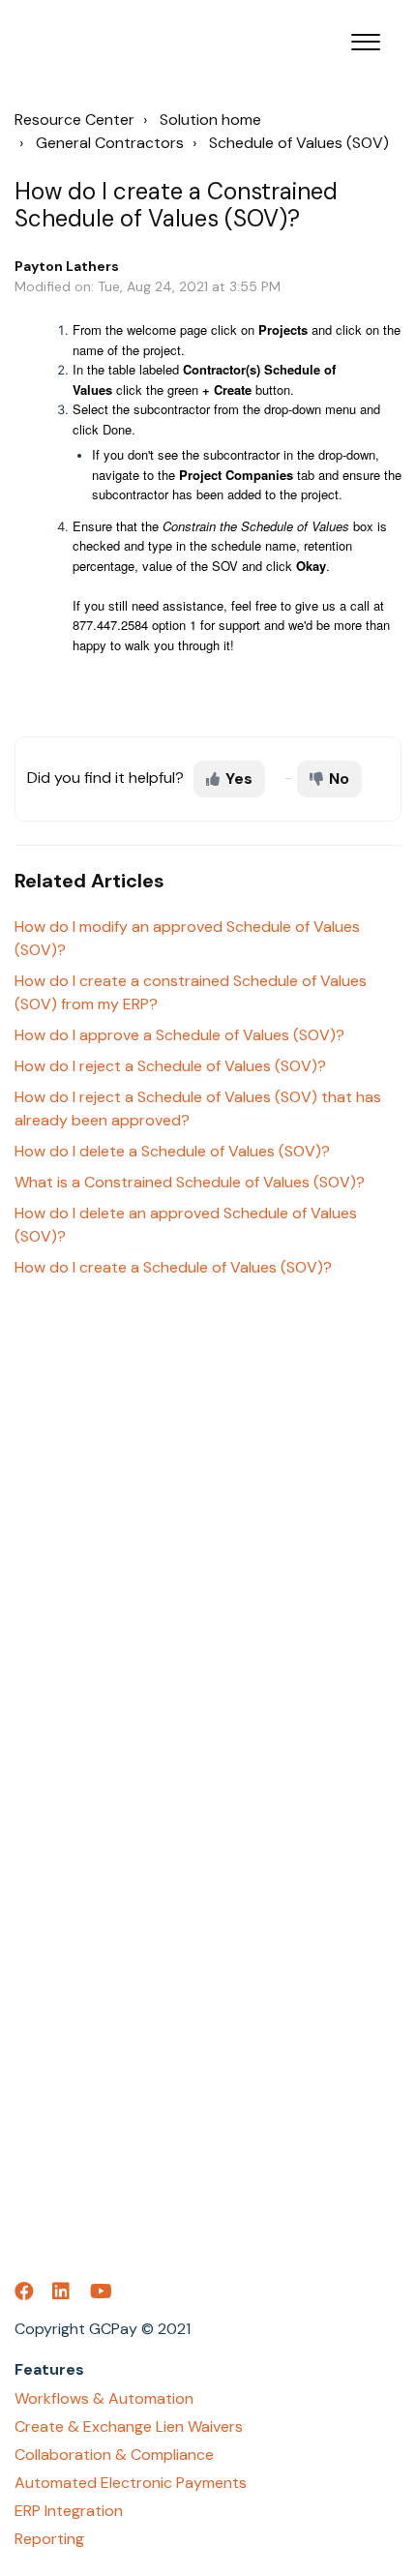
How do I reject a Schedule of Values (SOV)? (170, 1066)
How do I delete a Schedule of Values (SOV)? (172, 1151)
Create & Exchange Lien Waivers (129, 2426)
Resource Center (74, 120)
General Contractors (110, 143)
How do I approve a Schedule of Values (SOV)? (179, 1035)
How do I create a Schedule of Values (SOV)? (173, 1267)
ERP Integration (69, 2511)
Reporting (49, 2539)
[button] (365, 38)
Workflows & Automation (104, 2398)
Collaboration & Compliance (114, 2455)
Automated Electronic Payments (131, 2483)
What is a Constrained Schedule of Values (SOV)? (190, 1182)
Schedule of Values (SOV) (299, 143)
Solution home (210, 120)
